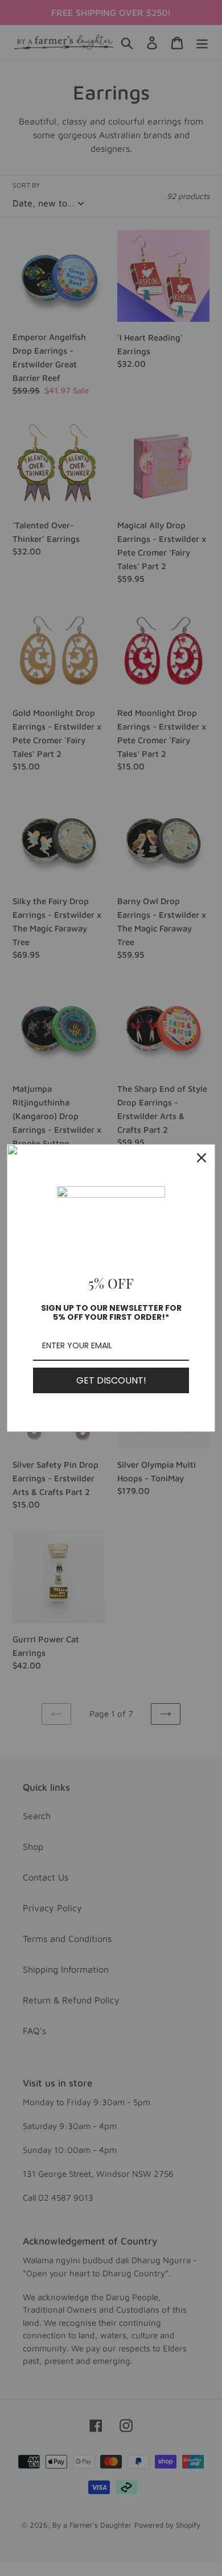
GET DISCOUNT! (111, 1380)
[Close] (202, 1158)
